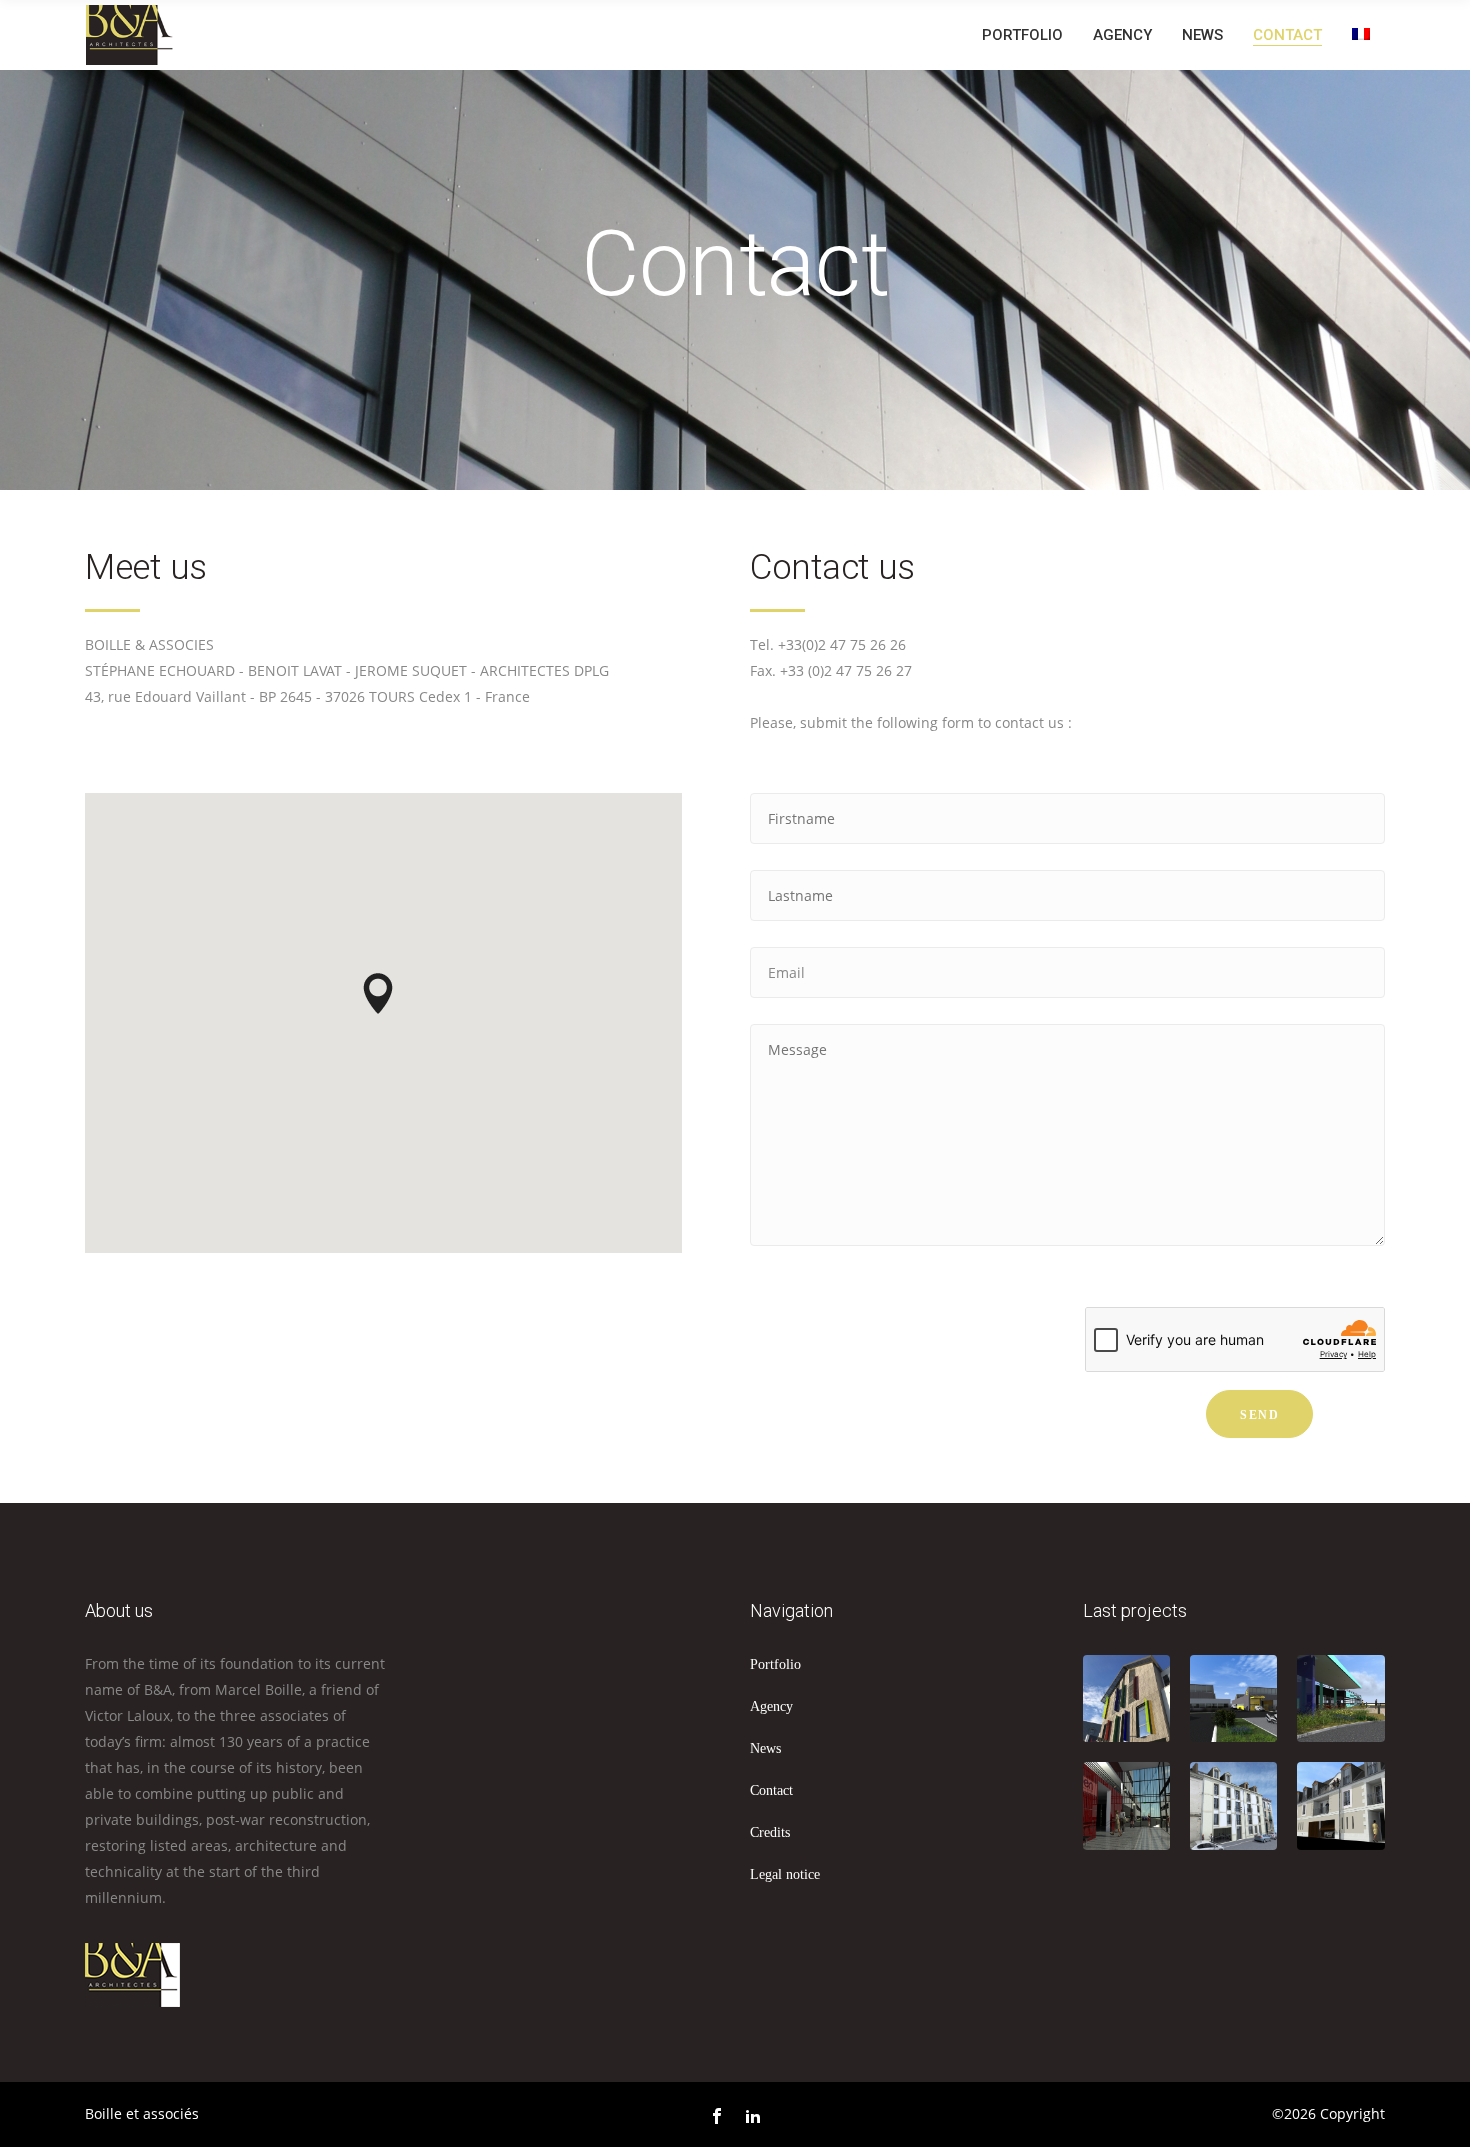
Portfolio (775, 1664)
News (765, 1748)
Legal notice (785, 1874)
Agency (771, 1706)
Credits (770, 1832)
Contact (771, 1790)
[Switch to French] (1361, 34)
